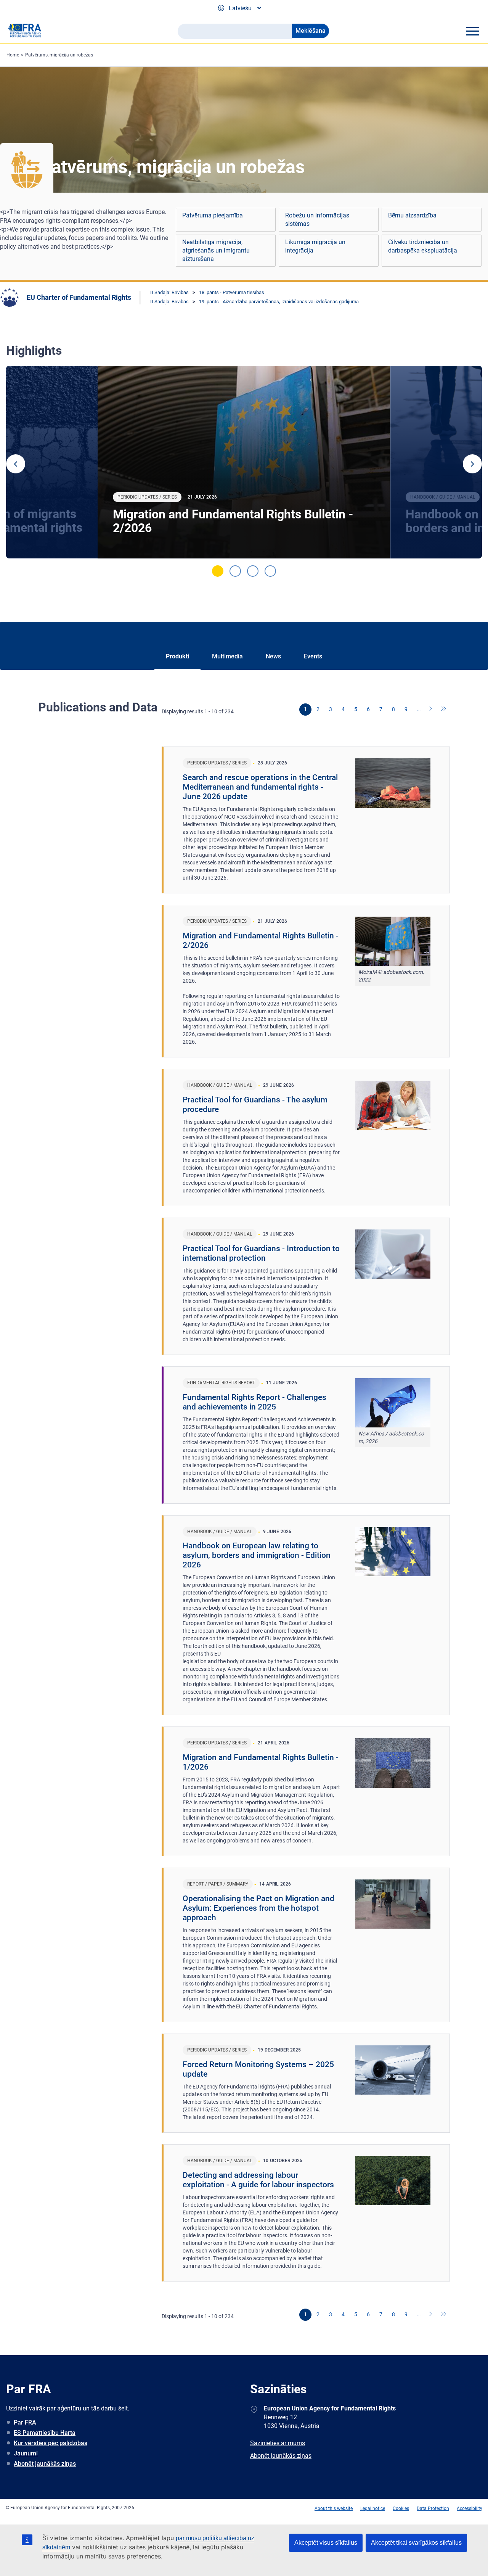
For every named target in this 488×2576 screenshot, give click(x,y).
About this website (334, 2508)
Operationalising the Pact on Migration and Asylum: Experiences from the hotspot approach (258, 1908)
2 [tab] (235, 571)
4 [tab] (270, 571)
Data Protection (433, 2508)
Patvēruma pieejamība (213, 215)
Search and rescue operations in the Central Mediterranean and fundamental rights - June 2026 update (260, 787)
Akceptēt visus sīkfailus (326, 2543)
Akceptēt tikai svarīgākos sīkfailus (416, 2543)
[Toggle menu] (472, 31)
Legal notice (373, 2508)
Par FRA (25, 2422)
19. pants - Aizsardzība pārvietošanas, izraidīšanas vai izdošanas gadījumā (279, 302)
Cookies (401, 2508)
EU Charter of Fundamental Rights (79, 297)
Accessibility (470, 2508)
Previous (16, 464)
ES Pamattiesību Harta (45, 2433)
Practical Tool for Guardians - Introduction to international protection (261, 1253)
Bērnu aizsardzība (412, 215)
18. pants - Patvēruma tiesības (232, 292)
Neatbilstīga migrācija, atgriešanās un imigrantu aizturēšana (216, 250)
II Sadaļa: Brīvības (169, 292)
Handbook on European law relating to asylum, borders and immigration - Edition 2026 (257, 1555)
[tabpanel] (244, 462)
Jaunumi (26, 2453)
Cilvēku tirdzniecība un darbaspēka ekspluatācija (423, 246)
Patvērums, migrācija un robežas (59, 55)
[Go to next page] (431, 710)
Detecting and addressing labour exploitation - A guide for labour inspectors (258, 2180)
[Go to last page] (444, 710)
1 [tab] (218, 571)
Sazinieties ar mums (278, 2443)
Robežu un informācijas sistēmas (317, 220)
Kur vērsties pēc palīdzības (51, 2443)
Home (13, 55)
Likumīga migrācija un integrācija (315, 246)
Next (472, 464)
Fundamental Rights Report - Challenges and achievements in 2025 (254, 1402)
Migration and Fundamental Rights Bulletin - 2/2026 (233, 521)
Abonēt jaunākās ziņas (45, 2464)
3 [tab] (253, 571)
